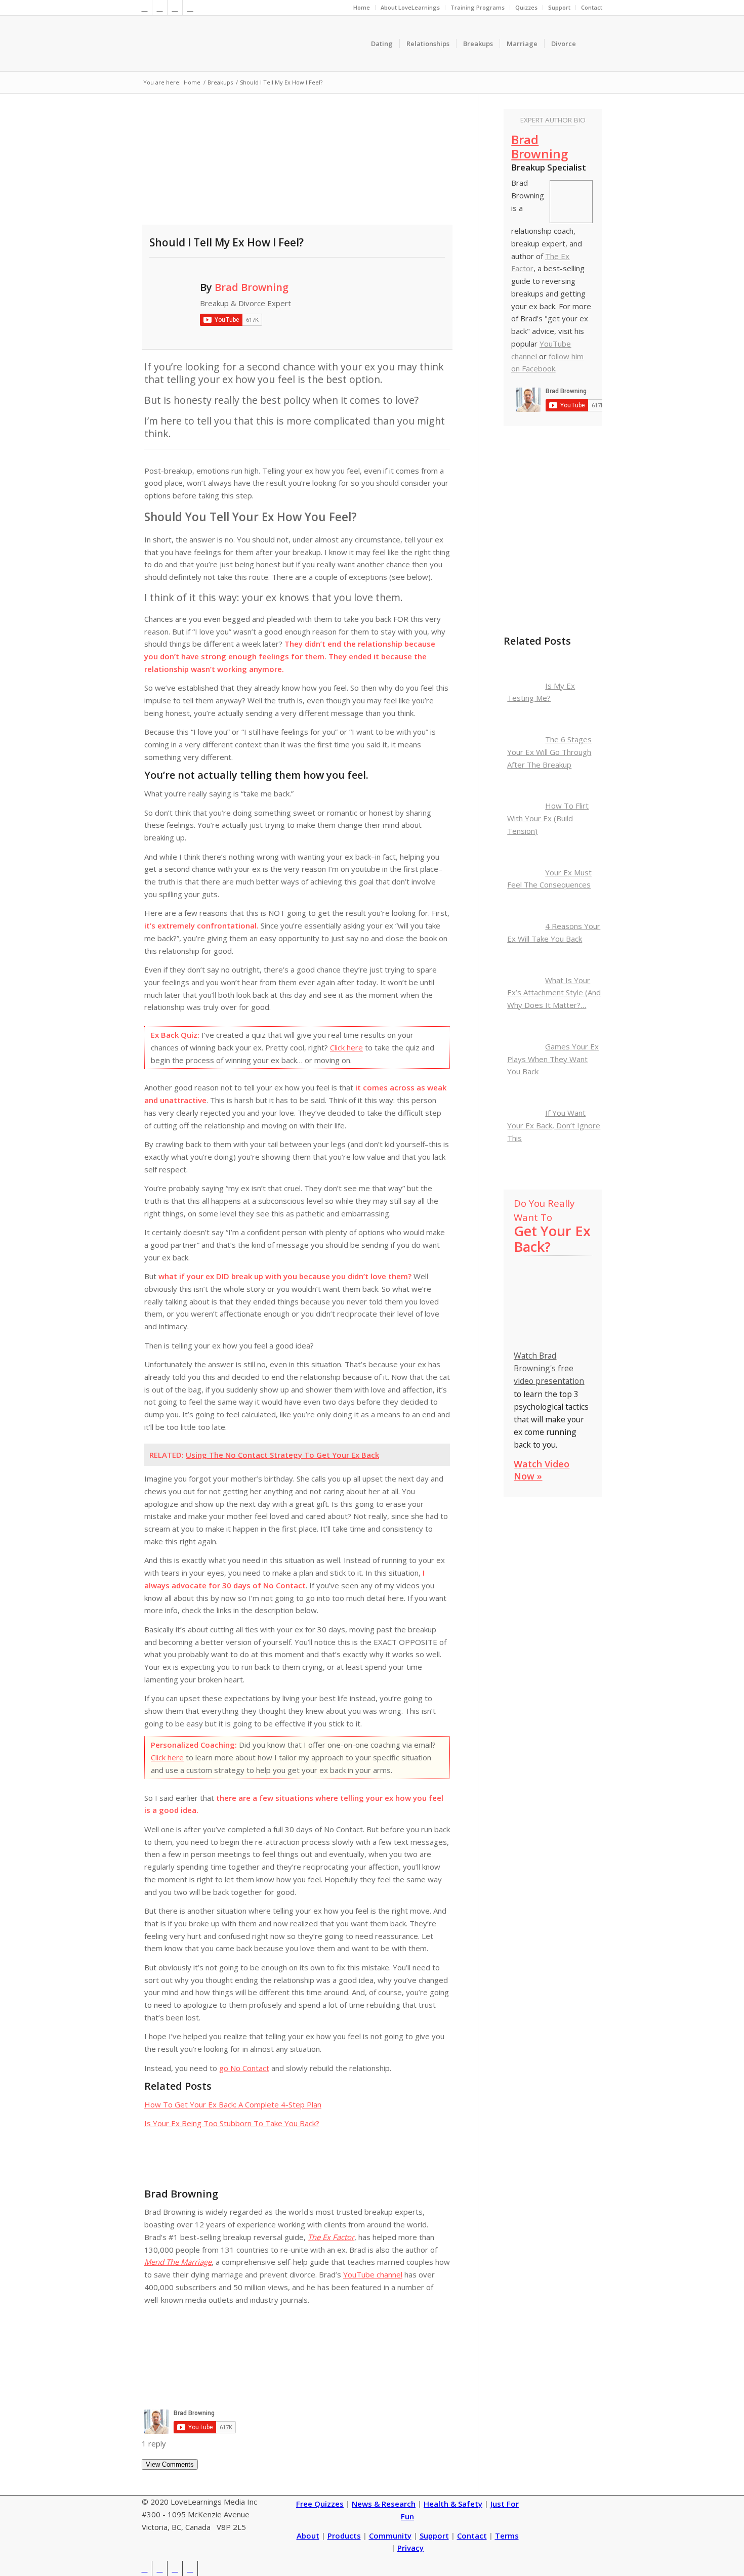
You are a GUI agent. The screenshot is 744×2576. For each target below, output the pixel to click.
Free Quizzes (320, 2504)
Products (344, 2536)
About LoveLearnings (410, 7)
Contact (592, 7)
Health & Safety (453, 2504)
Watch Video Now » (542, 1470)
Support (559, 7)
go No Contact (244, 2068)
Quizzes (526, 7)
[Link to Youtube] (175, 8)
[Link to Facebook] (160, 8)
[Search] (592, 44)
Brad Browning (252, 287)
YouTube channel (373, 2274)
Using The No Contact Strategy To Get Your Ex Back (282, 1455)
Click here (346, 1047)
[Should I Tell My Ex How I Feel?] (297, 166)
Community (390, 2536)
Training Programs (478, 7)
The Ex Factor (331, 2237)
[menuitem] (362, 8)
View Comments (170, 2464)
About (308, 2536)
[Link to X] (144, 8)
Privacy (410, 2548)
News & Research (384, 2504)
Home (362, 7)
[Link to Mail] (190, 8)
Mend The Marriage (178, 2262)
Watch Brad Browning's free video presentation (549, 1368)
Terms (507, 2536)
